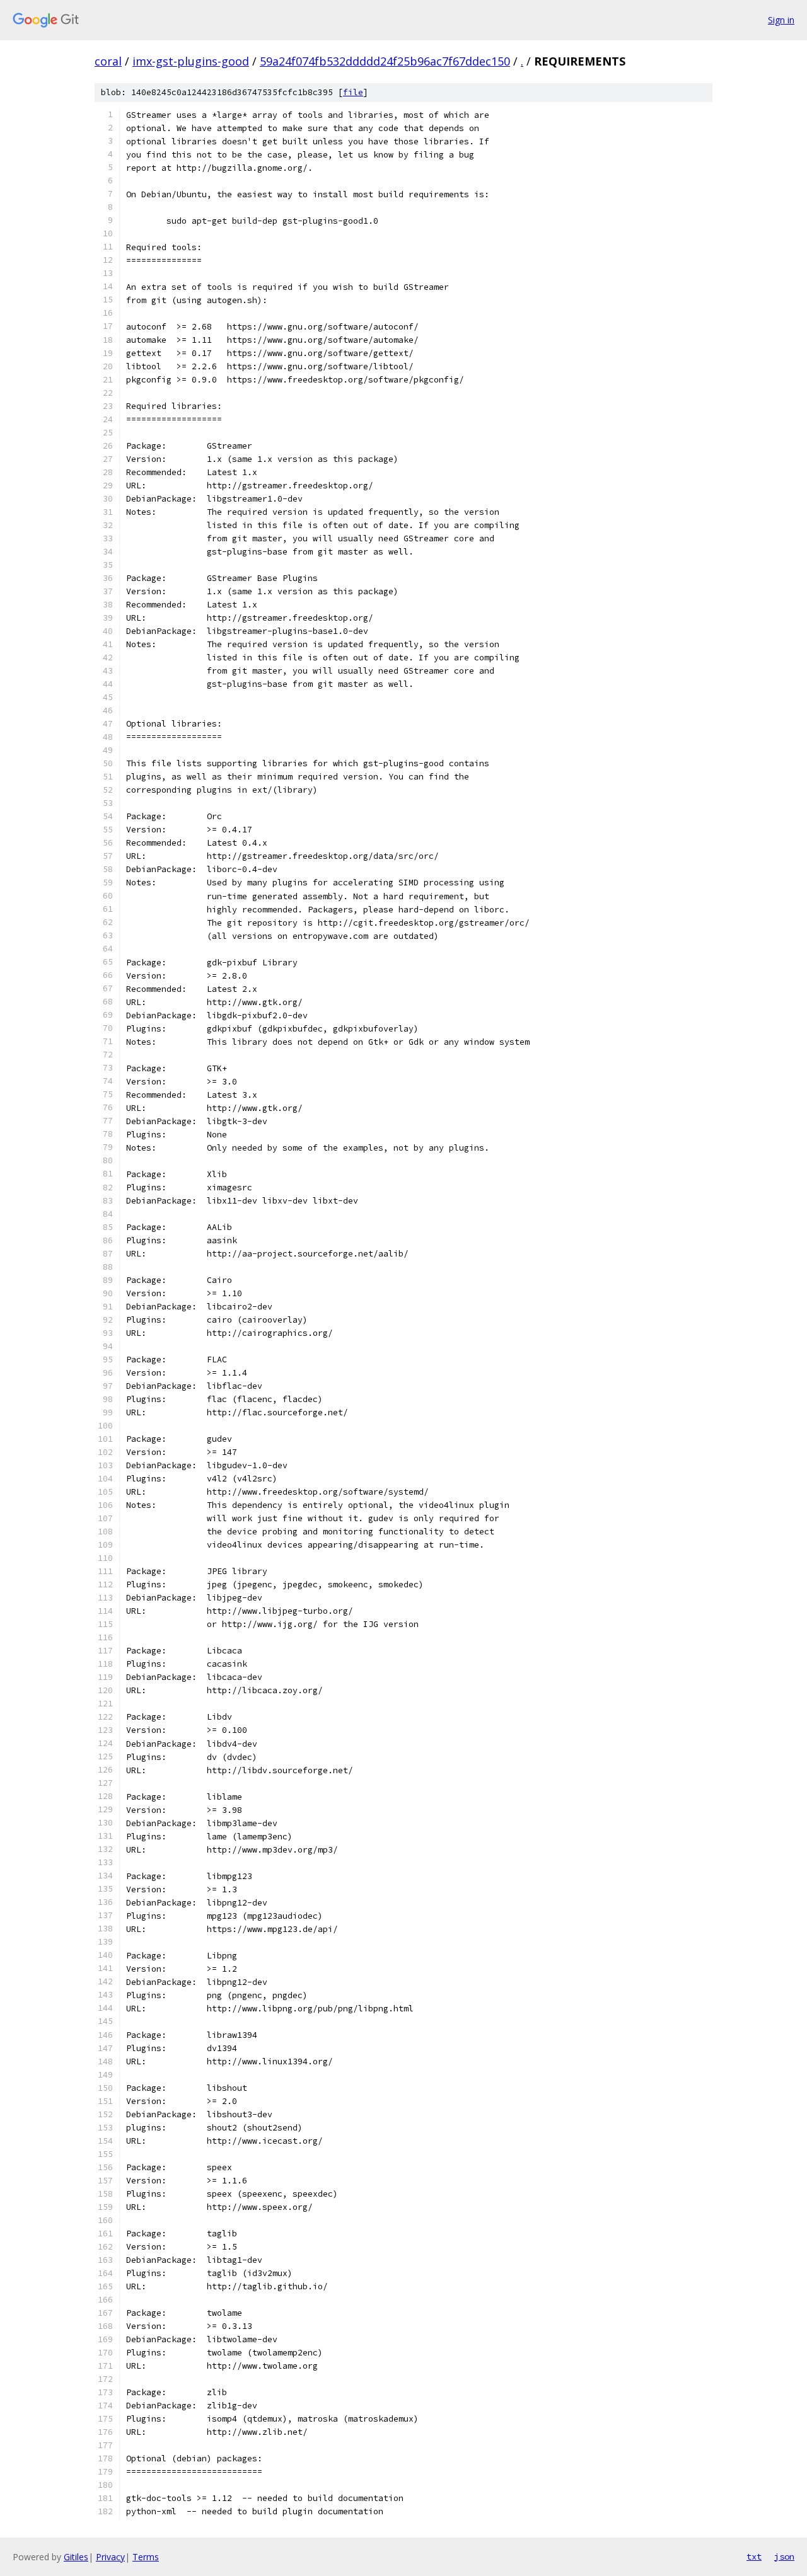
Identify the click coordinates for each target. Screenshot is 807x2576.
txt (754, 2556)
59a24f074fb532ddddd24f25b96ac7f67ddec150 (385, 61)
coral (108, 61)
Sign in (781, 20)
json (784, 2556)
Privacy (110, 2557)
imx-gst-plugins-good (191, 61)
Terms (146, 2557)
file (353, 92)
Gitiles (76, 2557)
